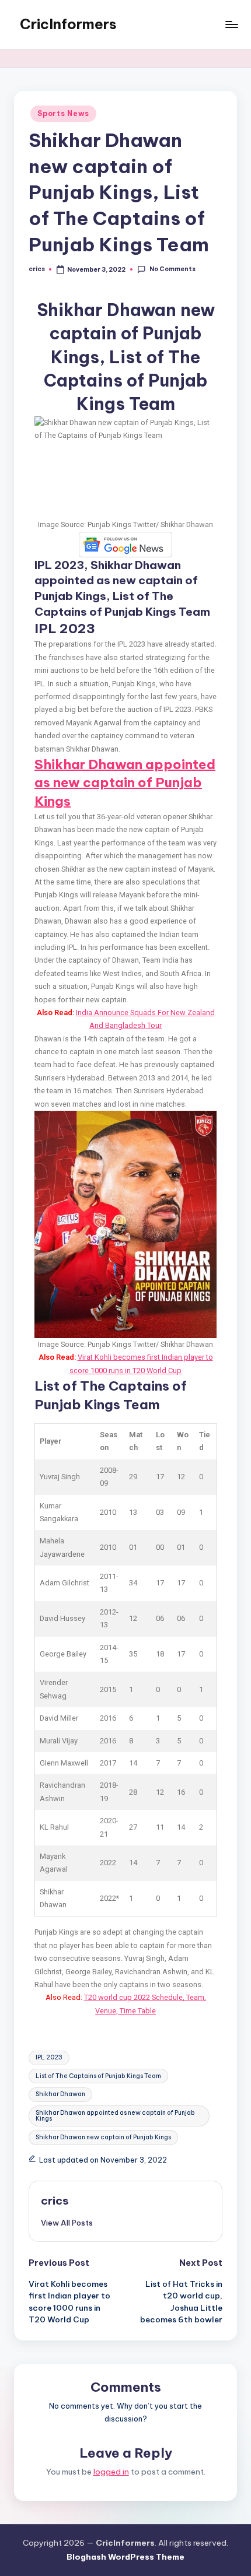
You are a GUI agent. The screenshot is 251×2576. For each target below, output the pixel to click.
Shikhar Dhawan (60, 2094)
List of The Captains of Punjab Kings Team (98, 2076)
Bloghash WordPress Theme (125, 2557)
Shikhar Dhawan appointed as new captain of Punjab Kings (125, 783)
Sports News (63, 113)
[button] (67, 2223)
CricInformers (68, 24)
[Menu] (231, 24)
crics (55, 2201)
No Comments (172, 269)
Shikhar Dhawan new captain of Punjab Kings (103, 2137)
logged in (111, 2472)
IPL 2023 (49, 2057)
